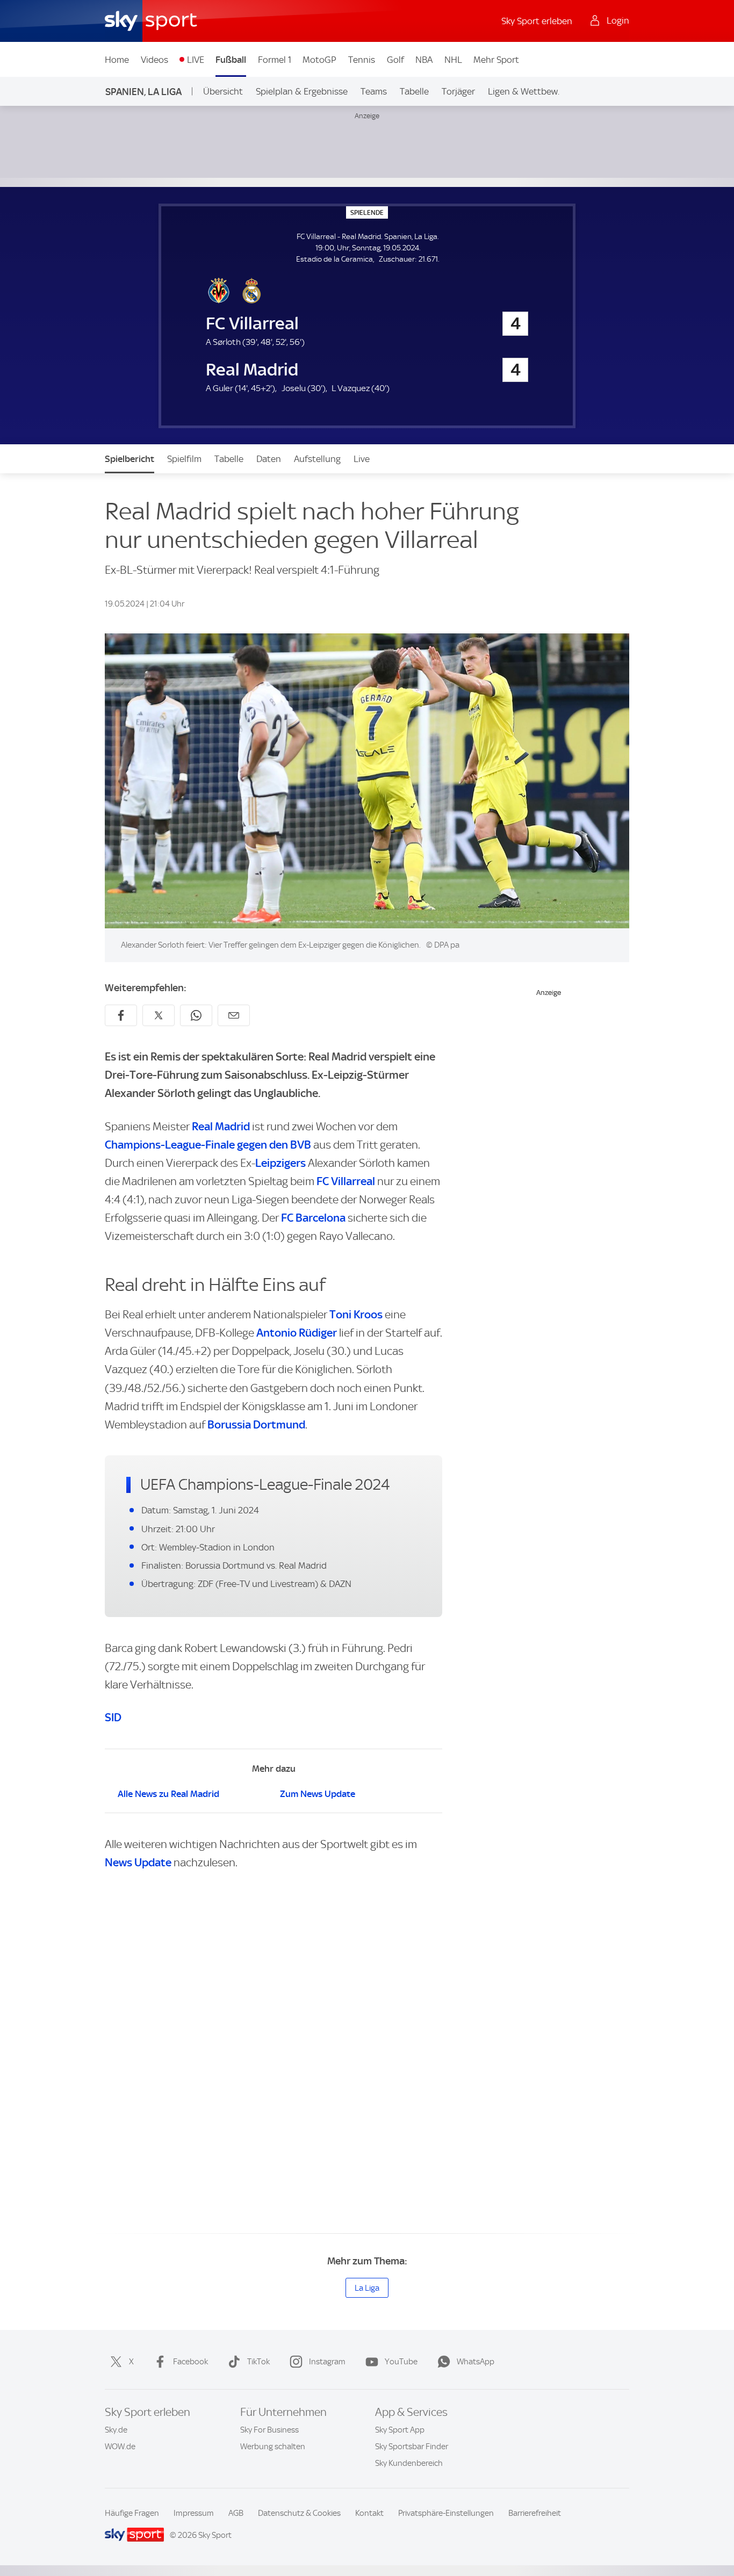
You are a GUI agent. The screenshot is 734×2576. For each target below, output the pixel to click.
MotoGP (319, 60)
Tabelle (414, 91)
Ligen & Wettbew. (524, 91)
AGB (236, 2513)
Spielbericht (129, 459)
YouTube (401, 2362)
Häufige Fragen (132, 2513)
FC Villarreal (346, 1181)
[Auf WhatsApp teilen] (196, 1015)
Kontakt (369, 2513)
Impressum (194, 2513)
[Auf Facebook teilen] (121, 1015)
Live (362, 459)
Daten (269, 459)
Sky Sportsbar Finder (412, 2447)
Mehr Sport (496, 60)
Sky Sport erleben (537, 21)
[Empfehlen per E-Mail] (234, 1015)
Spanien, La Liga (143, 92)
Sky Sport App (400, 2430)
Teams (374, 91)
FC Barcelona (313, 1218)
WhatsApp (476, 2362)
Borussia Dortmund (256, 1424)
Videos (154, 60)
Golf (395, 60)
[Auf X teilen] (159, 1015)
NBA (424, 60)
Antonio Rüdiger (297, 1333)
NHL (453, 60)
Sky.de (116, 2430)
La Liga (367, 2288)
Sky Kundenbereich (409, 2463)
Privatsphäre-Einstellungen (446, 2513)
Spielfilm (184, 459)
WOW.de (120, 2447)
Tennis (362, 60)
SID (113, 1717)
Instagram (327, 2362)
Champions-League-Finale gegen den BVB (208, 1145)
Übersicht (223, 91)
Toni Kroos (356, 1314)
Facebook (190, 2362)
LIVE (196, 60)
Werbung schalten (273, 2447)
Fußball (231, 60)
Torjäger (458, 91)
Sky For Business (269, 2430)
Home (117, 60)
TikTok (258, 2362)
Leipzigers (280, 1163)
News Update (138, 1862)
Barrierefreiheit (535, 2513)
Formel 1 (275, 60)
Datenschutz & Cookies (299, 2513)
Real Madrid (221, 1126)
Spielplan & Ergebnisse (302, 91)
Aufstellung (317, 459)
